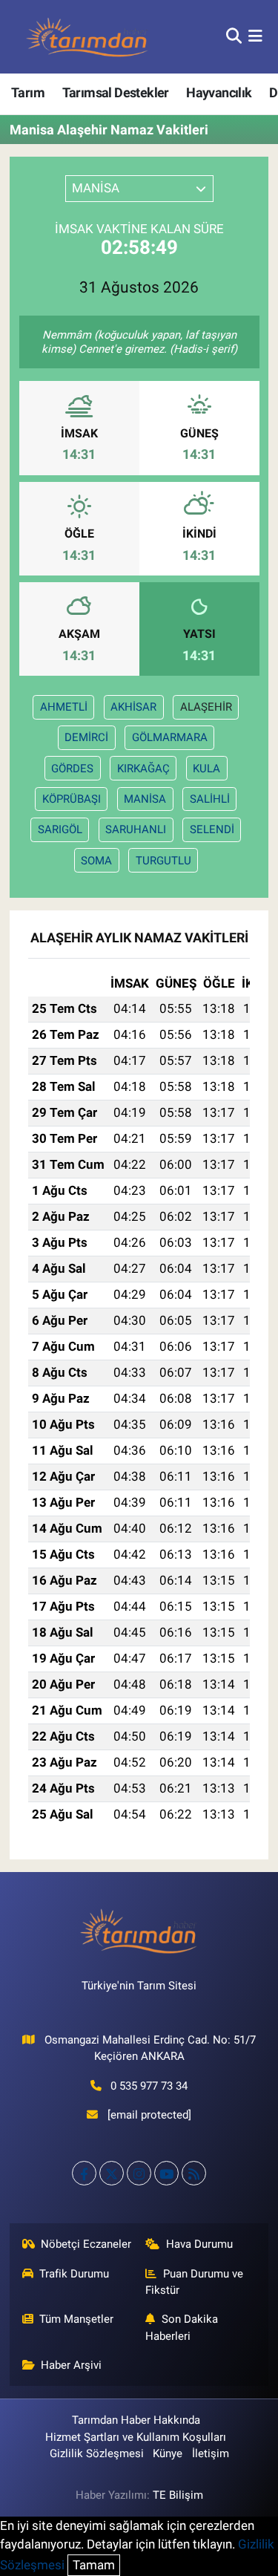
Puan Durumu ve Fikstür (194, 2282)
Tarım (28, 92)
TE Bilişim (178, 2495)
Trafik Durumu (74, 2274)
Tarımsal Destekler (116, 92)
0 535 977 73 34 (149, 2086)
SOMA (96, 861)
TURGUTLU (163, 861)
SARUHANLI (136, 829)
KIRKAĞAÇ (143, 769)
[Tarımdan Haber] (87, 37)
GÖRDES (72, 769)
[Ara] (234, 36)
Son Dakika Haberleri (182, 2327)
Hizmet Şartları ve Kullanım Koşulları (136, 2437)
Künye (168, 2453)
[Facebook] (84, 2173)
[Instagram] (139, 2173)
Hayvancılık (219, 92)
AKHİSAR (133, 707)
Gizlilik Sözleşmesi (97, 2453)
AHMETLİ (64, 707)
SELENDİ (212, 829)
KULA (206, 769)
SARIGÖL (60, 829)
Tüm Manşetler (76, 2319)
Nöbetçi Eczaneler (86, 2244)
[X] (112, 2173)
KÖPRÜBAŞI (72, 799)
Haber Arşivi (71, 2365)
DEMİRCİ (86, 737)
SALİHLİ (210, 799)
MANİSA (145, 799)
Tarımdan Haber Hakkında (136, 2420)
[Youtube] (166, 2173)
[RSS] (194, 2173)
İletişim (211, 2453)
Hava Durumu (199, 2244)
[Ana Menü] (255, 36)
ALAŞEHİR (206, 707)
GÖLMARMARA (170, 737)
